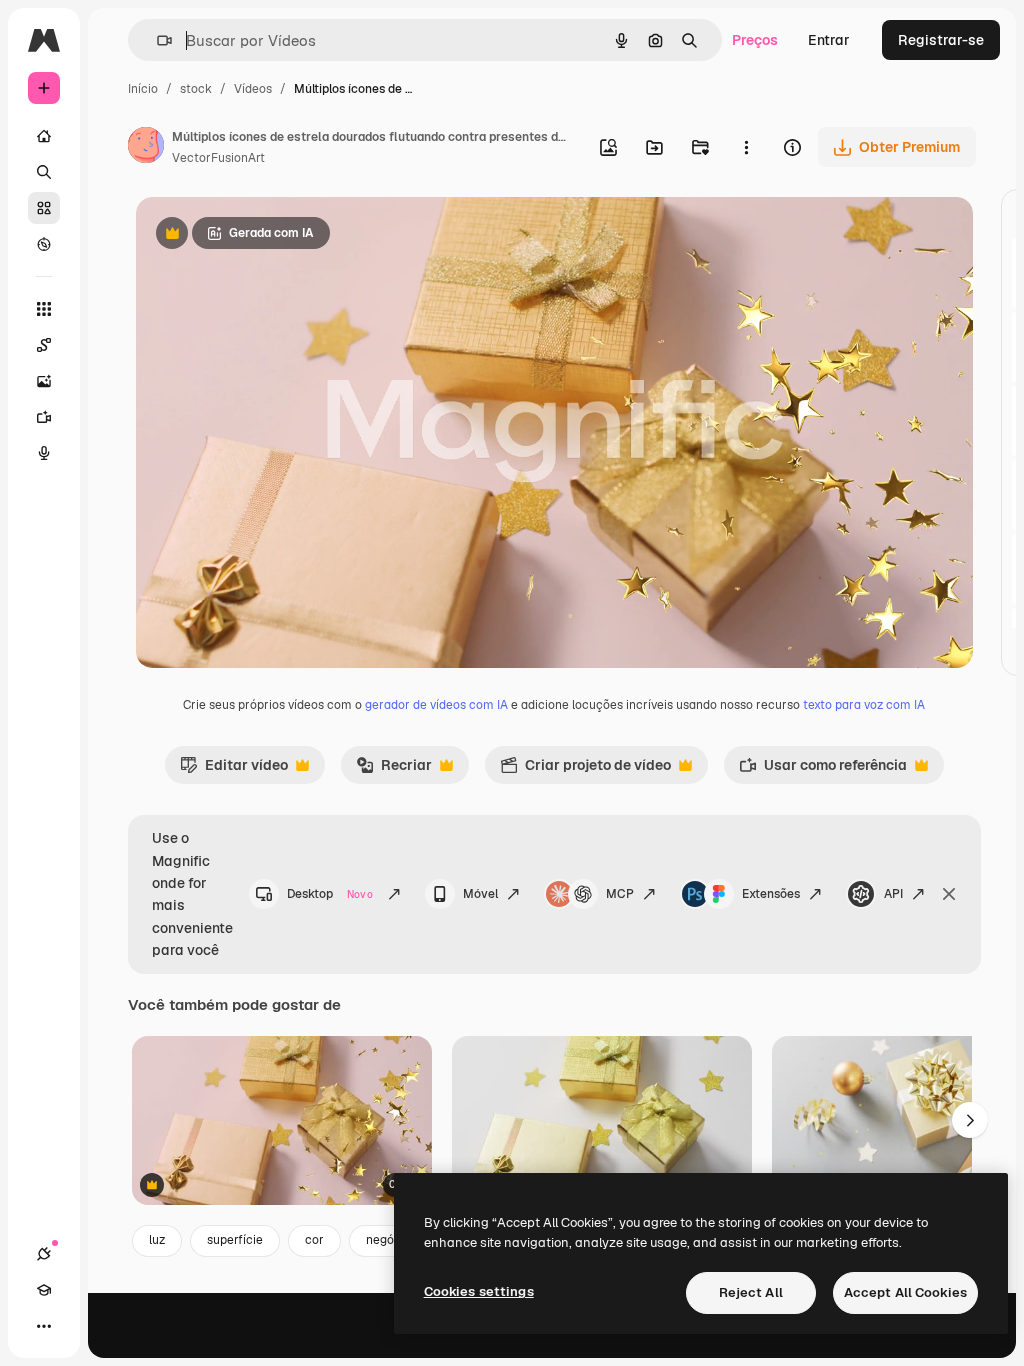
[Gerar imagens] (44, 381)
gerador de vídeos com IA (436, 705)
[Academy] (44, 1290)
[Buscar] (44, 172)
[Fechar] (949, 894)
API (893, 894)
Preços (755, 40)
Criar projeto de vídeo (585, 770)
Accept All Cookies (905, 1292)
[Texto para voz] (44, 453)
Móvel (480, 894)
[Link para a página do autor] (146, 148)
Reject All (751, 1292)
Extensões (771, 894)
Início (143, 89)
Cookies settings (479, 1291)
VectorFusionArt (218, 158)
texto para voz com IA (864, 705)
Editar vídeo (234, 770)
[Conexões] (44, 1254)
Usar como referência (823, 770)
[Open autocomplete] (156, 40)
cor (314, 1240)
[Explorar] (44, 244)
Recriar (394, 770)
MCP (620, 894)
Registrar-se (941, 40)
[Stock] (44, 208)
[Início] (44, 136)
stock (196, 89)
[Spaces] (44, 345)
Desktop (330, 894)
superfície (235, 1240)
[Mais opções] (746, 147)
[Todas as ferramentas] (44, 309)
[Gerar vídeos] (44, 417)
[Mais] (44, 1326)
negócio (388, 1240)
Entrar (829, 40)
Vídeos (253, 89)
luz (157, 1240)
